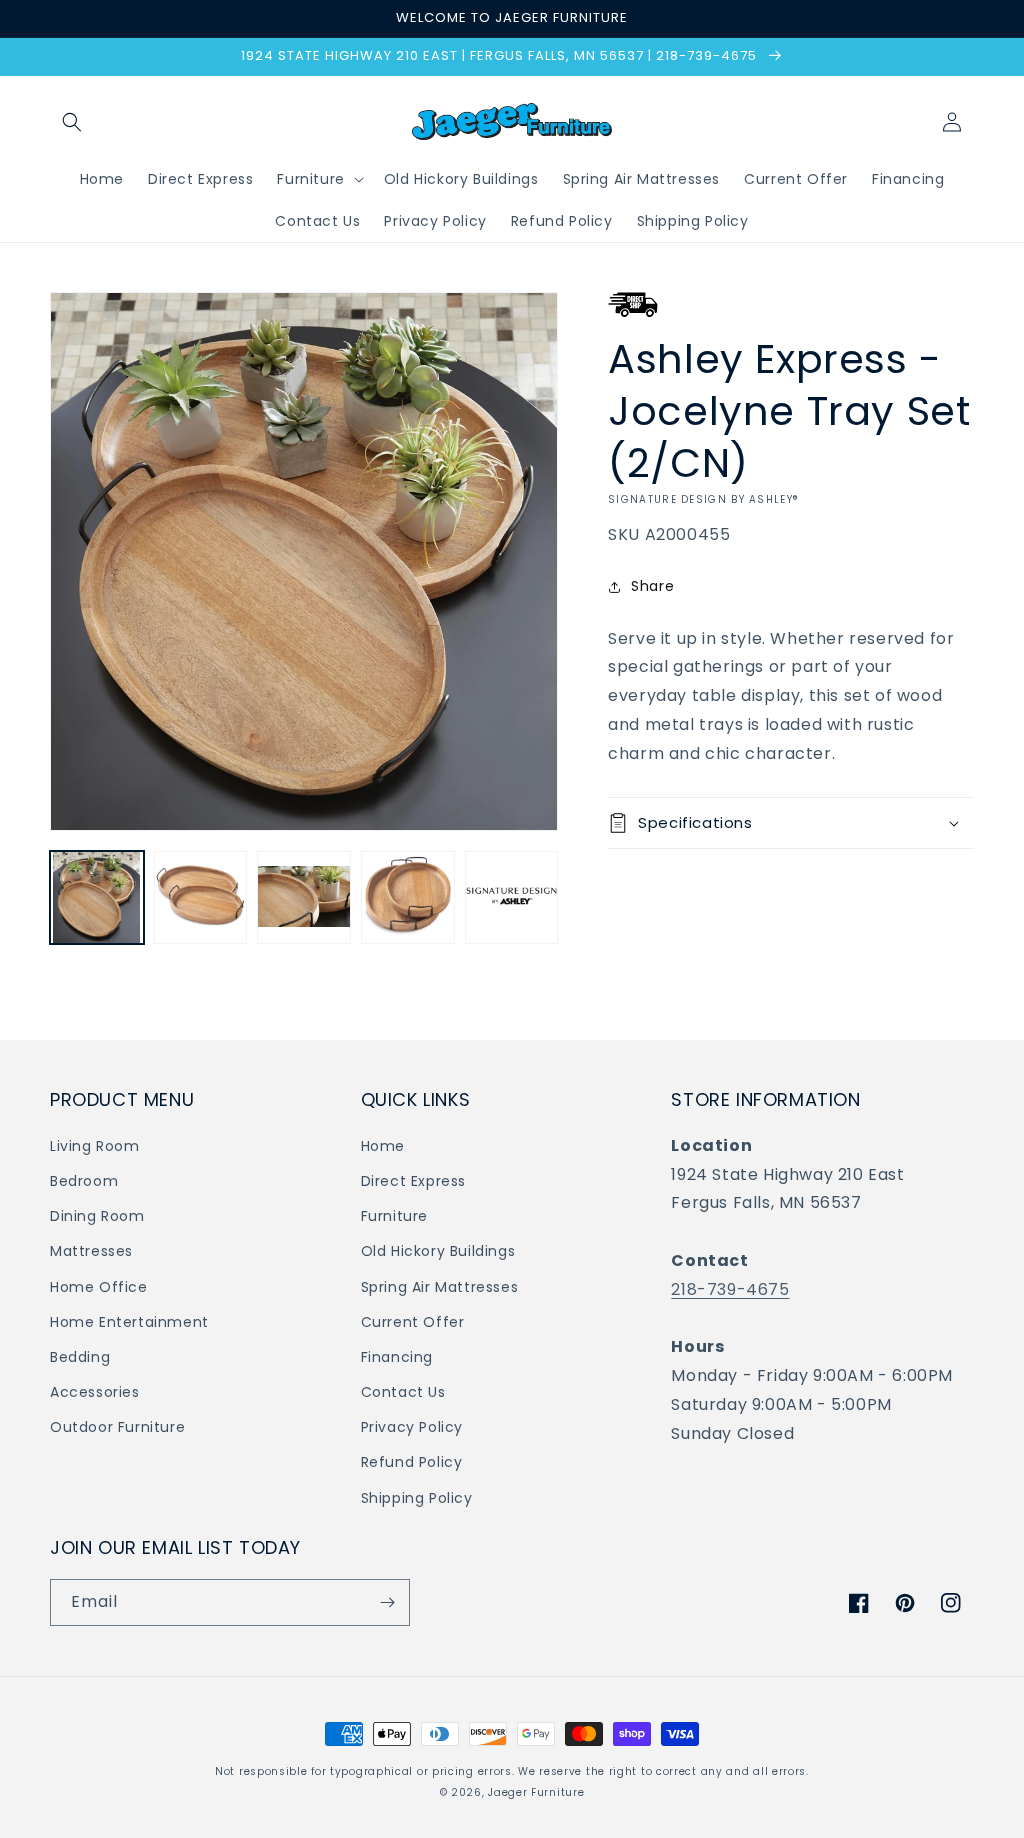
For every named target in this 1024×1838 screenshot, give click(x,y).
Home (383, 1146)
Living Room (95, 1146)
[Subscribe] (387, 1602)
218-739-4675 (730, 1289)
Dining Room (97, 1216)
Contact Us (403, 1392)
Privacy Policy (412, 1427)
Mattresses (91, 1251)
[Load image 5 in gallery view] (512, 898)
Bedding (80, 1357)
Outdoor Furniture (117, 1427)
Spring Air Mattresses (440, 1287)
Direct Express (413, 1181)
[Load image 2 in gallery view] (201, 898)
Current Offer (413, 1322)
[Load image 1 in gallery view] (97, 898)
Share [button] (652, 586)
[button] (72, 122)
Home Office (99, 1287)
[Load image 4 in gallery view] (408, 898)
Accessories (95, 1392)
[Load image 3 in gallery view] (304, 898)
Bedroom (84, 1181)
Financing (397, 1357)
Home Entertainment (129, 1322)
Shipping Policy (417, 1498)
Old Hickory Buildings (438, 1251)
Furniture (394, 1216)
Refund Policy (412, 1462)
